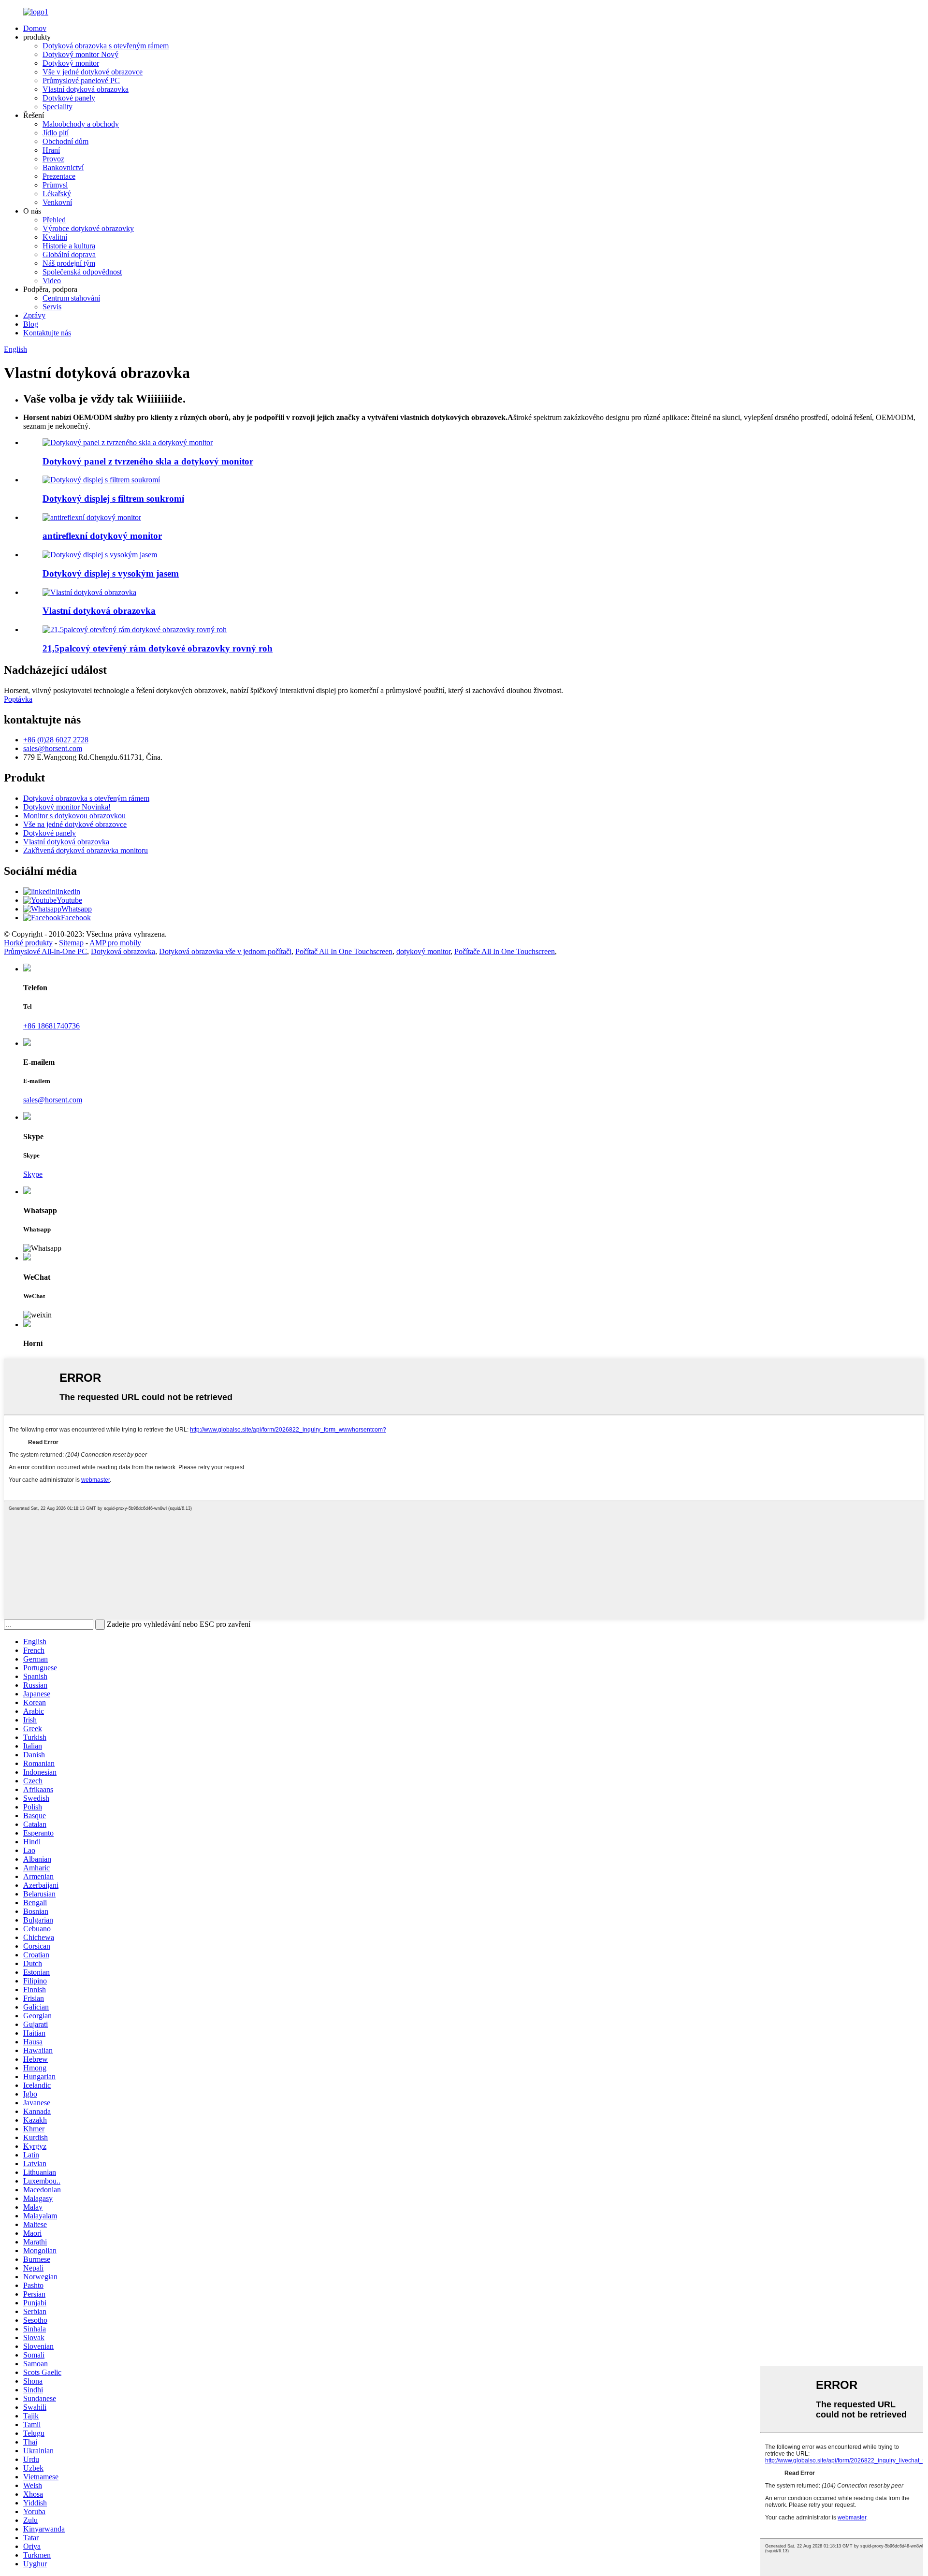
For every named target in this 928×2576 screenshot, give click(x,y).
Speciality (58, 107)
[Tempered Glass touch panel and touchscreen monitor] (128, 442)
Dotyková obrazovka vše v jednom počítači (225, 951)
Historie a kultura (69, 246)
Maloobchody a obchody (81, 124)
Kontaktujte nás (47, 333)
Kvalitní (55, 237)
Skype (33, 1174)
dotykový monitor (423, 951)
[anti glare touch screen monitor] (92, 517)
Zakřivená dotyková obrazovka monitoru (86, 850)
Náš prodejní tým (69, 263)
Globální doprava (69, 254)
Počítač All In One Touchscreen (344, 951)
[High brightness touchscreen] (100, 555)
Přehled (54, 220)
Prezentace (59, 176)
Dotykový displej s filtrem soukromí (113, 499)
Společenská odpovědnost (82, 272)
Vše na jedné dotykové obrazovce (75, 824)
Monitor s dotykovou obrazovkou (74, 816)
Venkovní (57, 202)
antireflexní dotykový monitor (102, 536)
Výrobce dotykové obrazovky (88, 228)
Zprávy (34, 315)
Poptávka (18, 699)
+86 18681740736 (51, 1026)
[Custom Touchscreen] (89, 592)
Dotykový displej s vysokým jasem (111, 573)
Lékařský (57, 194)
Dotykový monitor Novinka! (67, 807)
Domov (35, 28)
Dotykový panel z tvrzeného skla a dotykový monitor (148, 461)
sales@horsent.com (53, 748)
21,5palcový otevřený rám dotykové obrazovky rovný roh (158, 648)
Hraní (51, 150)
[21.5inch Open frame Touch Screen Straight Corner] (135, 630)
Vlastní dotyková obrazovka (86, 89)
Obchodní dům (65, 141)
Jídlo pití (56, 133)
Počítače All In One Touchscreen (505, 951)
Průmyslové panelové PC (81, 80)
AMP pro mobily (115, 943)
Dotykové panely (69, 98)
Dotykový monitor (71, 63)
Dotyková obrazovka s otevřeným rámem (106, 46)
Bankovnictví (63, 167)
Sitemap (71, 943)
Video (52, 281)
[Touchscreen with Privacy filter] (101, 480)
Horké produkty (28, 943)
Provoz (53, 159)
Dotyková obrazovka (123, 951)
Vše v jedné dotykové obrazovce (93, 72)
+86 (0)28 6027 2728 (56, 740)
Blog (31, 324)
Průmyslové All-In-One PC (45, 951)
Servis (52, 307)
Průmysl (55, 185)
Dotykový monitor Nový (80, 54)
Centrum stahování (71, 298)
